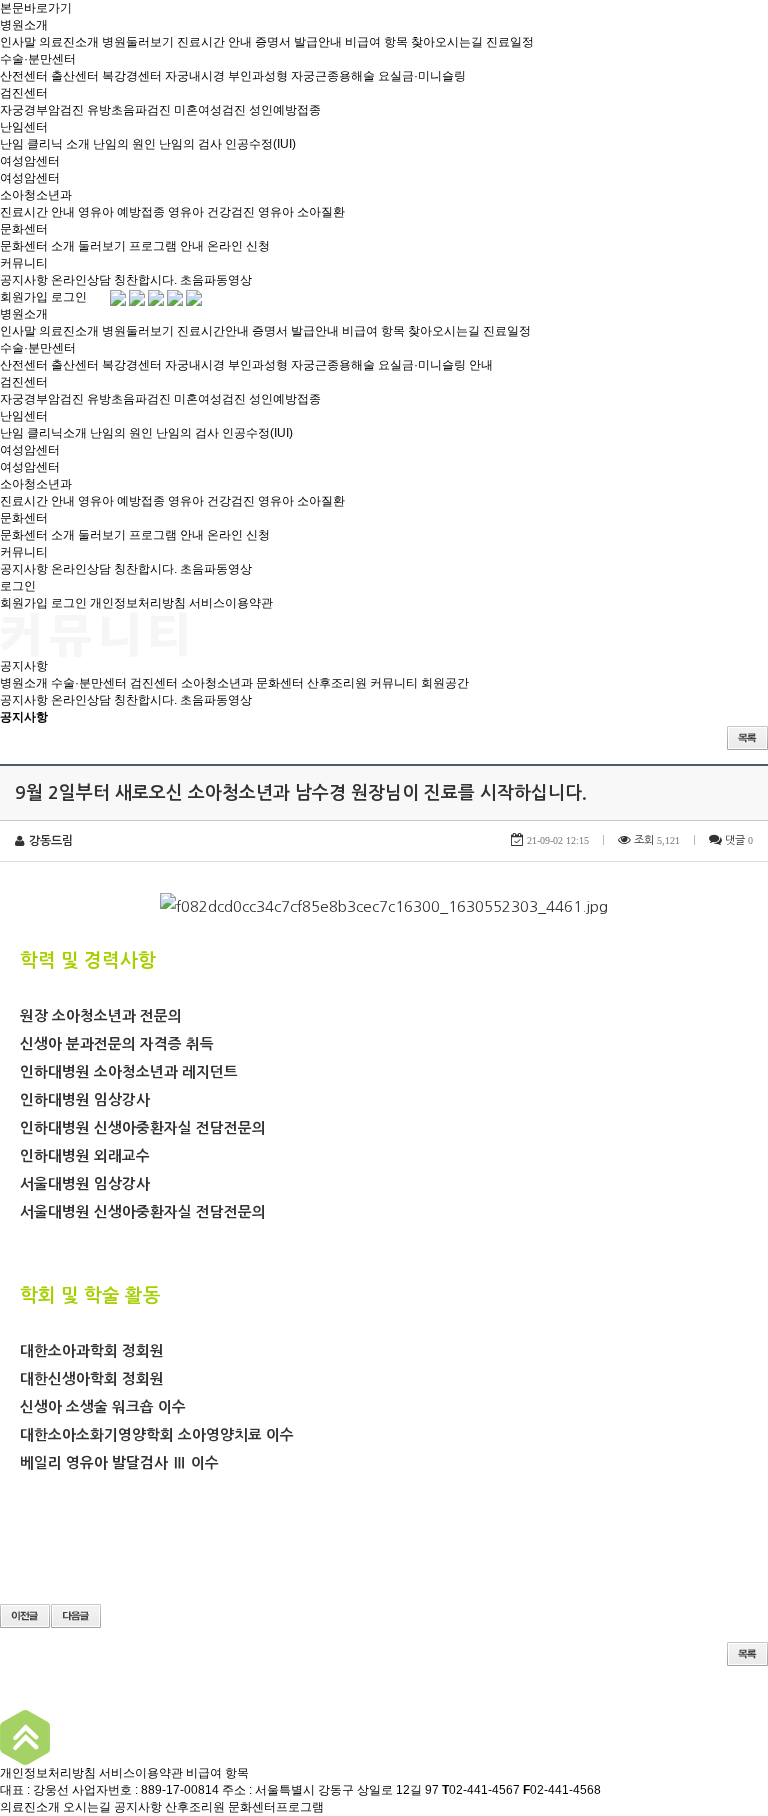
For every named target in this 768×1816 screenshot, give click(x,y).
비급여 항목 (376, 42)
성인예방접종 (285, 110)
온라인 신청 (238, 246)
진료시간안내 (213, 331)
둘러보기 (102, 246)
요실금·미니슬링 (422, 76)
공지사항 (24, 280)
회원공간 (445, 683)
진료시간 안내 (214, 42)
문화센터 (24, 229)
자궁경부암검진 (42, 110)
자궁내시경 (195, 76)
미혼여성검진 (210, 110)
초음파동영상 (216, 280)
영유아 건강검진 (211, 212)
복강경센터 (132, 76)
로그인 (69, 297)
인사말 (18, 42)
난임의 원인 (124, 144)
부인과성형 (258, 76)
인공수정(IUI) (260, 144)
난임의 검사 (190, 144)
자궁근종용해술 (333, 76)
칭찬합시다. (145, 280)
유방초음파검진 (129, 110)
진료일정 (510, 42)
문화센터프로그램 (276, 1807)
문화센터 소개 (37, 246)
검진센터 (24, 93)
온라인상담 (81, 280)
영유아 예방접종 (121, 212)
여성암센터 (30, 161)
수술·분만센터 (38, 59)
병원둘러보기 (138, 42)
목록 (747, 738)
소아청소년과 (36, 195)
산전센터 (24, 76)
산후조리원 (337, 683)
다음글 (76, 1616)
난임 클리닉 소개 (45, 144)
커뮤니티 (24, 263)
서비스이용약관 (231, 603)
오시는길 (87, 1807)
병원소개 (24, 25)
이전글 (25, 1616)
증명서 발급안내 (298, 42)
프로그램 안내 (166, 246)
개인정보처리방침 (138, 603)
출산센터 (75, 76)
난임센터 (24, 127)
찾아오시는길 (447, 42)
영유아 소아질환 (301, 212)
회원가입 (24, 297)
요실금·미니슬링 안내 (435, 365)
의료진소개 (69, 42)
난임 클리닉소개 (43, 433)
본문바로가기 (36, 8)
